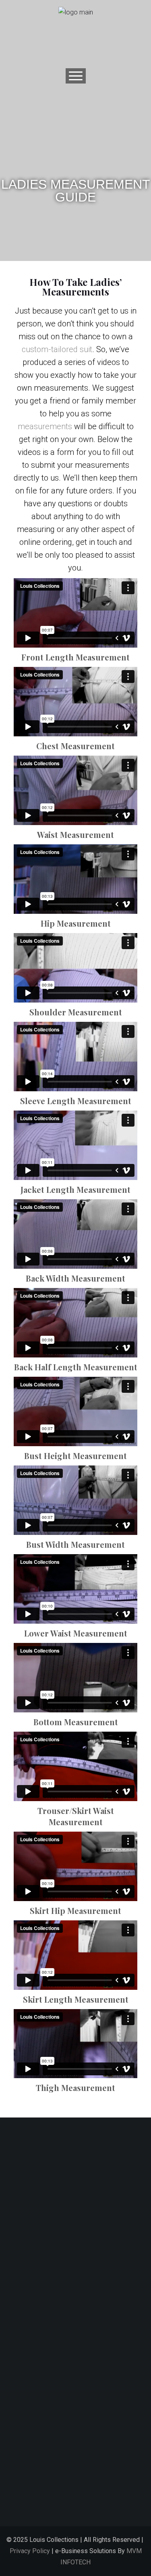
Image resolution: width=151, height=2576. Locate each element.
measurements (45, 426)
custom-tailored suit (57, 349)
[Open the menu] (75, 76)
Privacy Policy (30, 2551)
